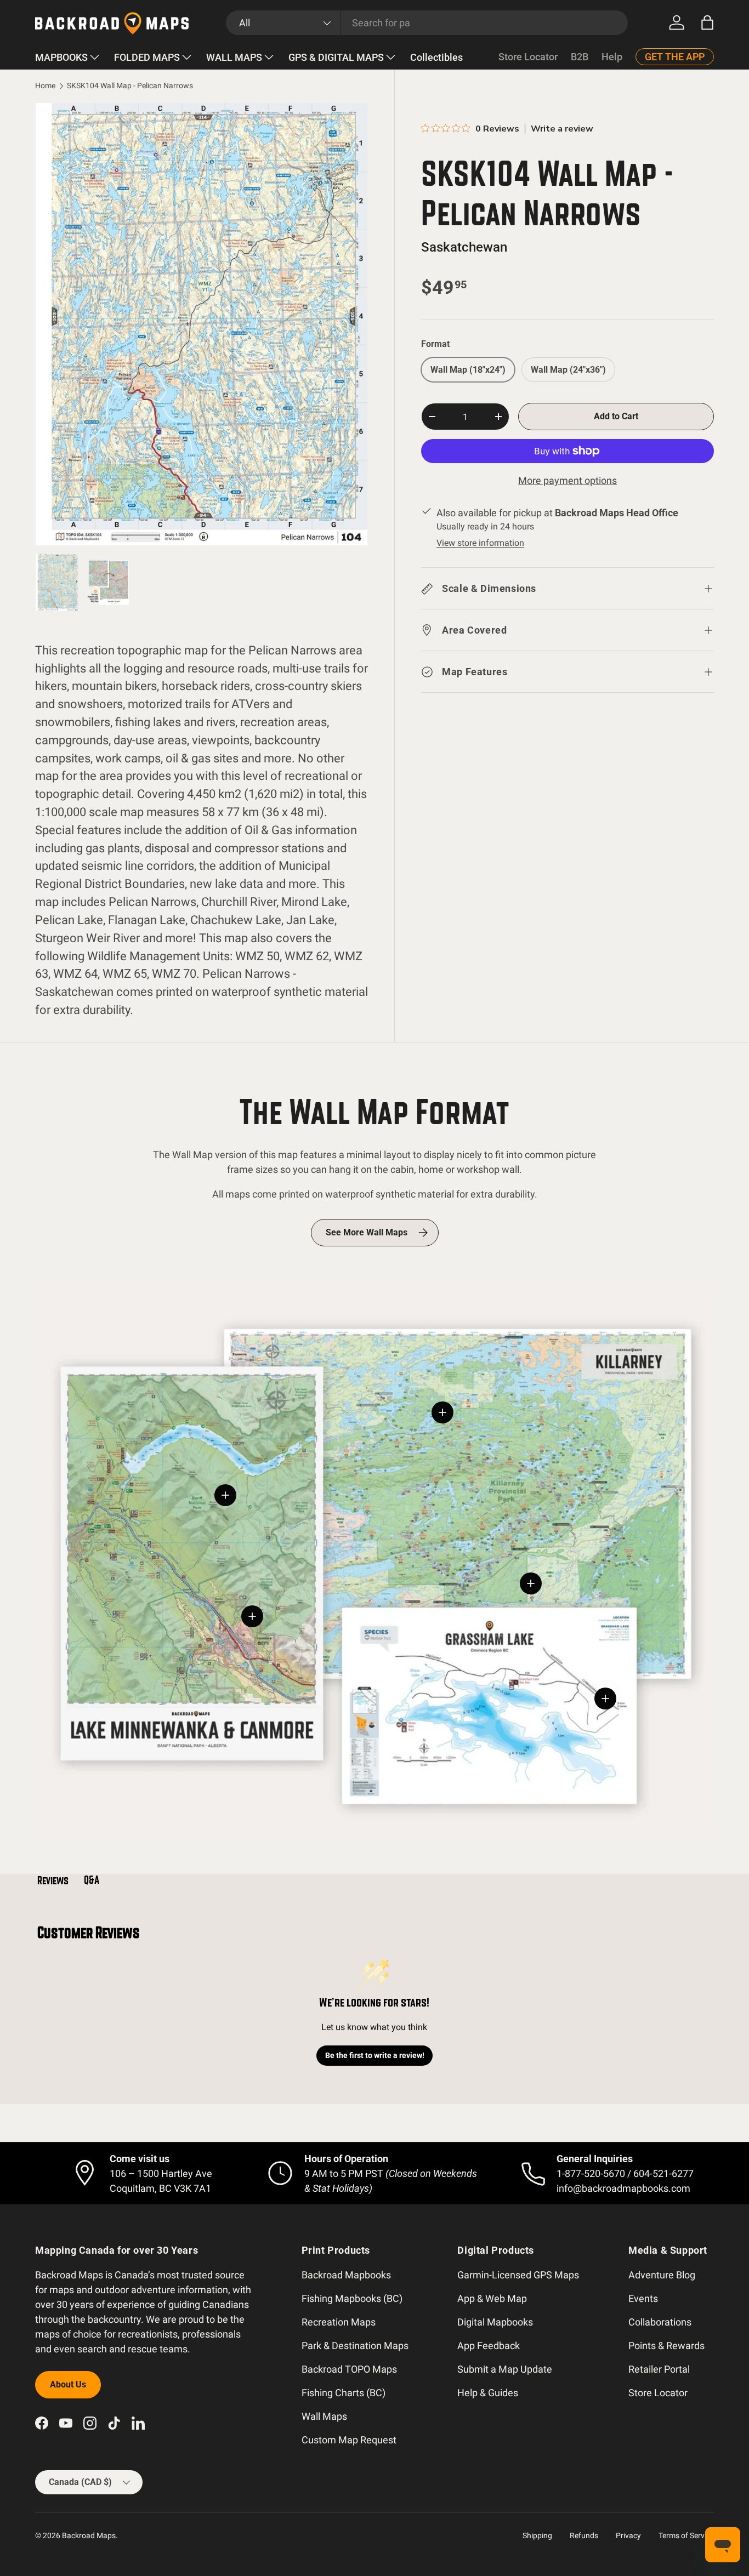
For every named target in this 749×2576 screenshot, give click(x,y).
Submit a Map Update (505, 2369)
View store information (480, 543)
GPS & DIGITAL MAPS (336, 57)
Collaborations (660, 2322)
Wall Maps (324, 2416)
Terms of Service (686, 2535)
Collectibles (436, 57)
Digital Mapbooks (495, 2322)
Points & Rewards (666, 2346)
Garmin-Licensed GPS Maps (518, 2275)
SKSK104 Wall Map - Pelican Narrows (130, 86)
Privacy (628, 2535)
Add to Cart (616, 416)
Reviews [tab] (53, 1880)
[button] (707, 22)
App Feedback (489, 2346)
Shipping (537, 2535)
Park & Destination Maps (355, 2346)
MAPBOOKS (61, 57)
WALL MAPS (234, 57)
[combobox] (427, 23)
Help (612, 57)
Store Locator (528, 57)
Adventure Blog (662, 2275)
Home (45, 86)
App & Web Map (492, 2298)
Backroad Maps (89, 2535)
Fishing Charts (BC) (344, 2393)
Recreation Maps (339, 2322)
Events (643, 2298)
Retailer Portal (659, 2369)
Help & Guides (488, 2393)
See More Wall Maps (367, 1232)
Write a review (562, 129)
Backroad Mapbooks (346, 2275)
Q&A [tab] (92, 1880)
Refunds (584, 2535)
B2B (580, 57)
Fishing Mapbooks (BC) (352, 2298)
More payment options (568, 480)
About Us (68, 2384)
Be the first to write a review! (375, 2055)
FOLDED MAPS (147, 57)
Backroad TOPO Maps (349, 2369)
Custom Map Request (349, 2440)
